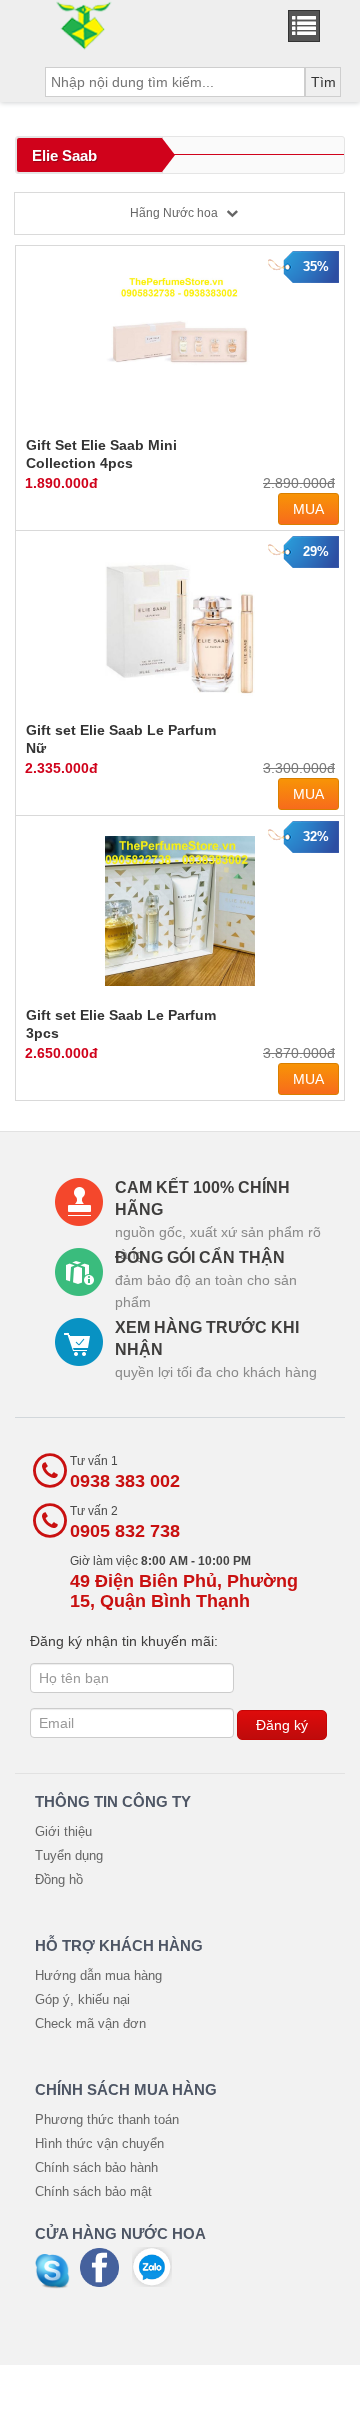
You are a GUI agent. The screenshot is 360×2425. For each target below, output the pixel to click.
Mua (308, 509)
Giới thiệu (63, 1831)
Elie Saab (64, 155)
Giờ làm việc (184, 1582)
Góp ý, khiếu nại (82, 1999)
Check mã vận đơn (90, 2023)
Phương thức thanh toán (107, 2119)
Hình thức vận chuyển (99, 2143)
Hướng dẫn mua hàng (98, 1975)
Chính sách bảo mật (93, 2191)
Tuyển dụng (69, 1855)
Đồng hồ (59, 1879)
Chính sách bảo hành (96, 2167)
